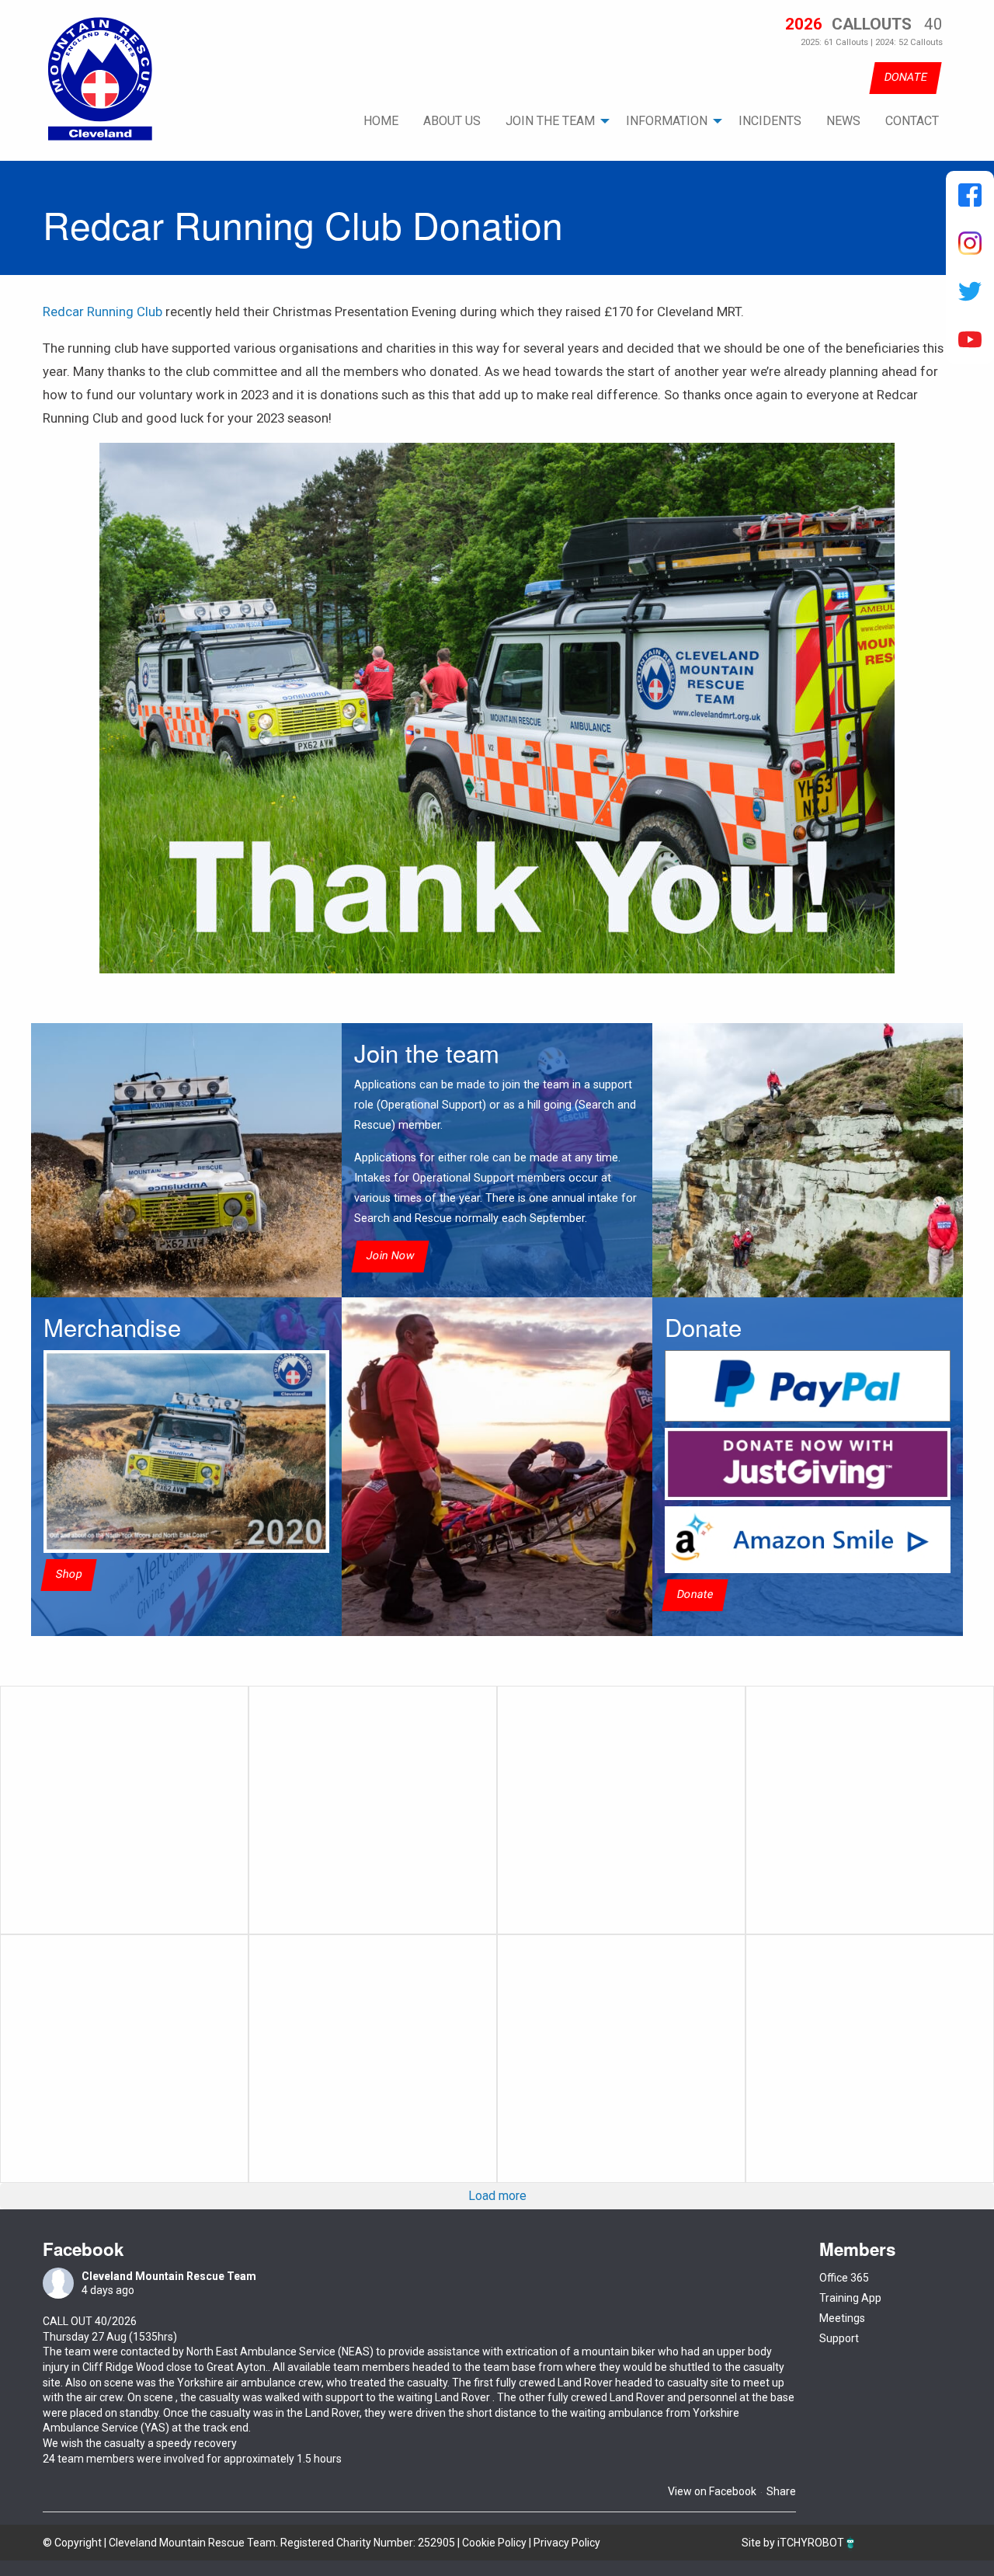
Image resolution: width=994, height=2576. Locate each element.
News (843, 121)
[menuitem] (381, 121)
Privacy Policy (567, 2543)
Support (839, 2338)
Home (381, 121)
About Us (452, 121)
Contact (912, 121)
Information (667, 121)
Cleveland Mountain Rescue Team (169, 2276)
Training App (850, 2298)
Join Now (390, 1257)
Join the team (550, 121)
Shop (69, 1574)
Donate (695, 1594)
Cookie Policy (494, 2543)
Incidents (770, 121)
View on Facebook (712, 2491)
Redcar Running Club (103, 312)
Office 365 (844, 2278)
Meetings (842, 2318)
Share (781, 2491)
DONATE (905, 77)
